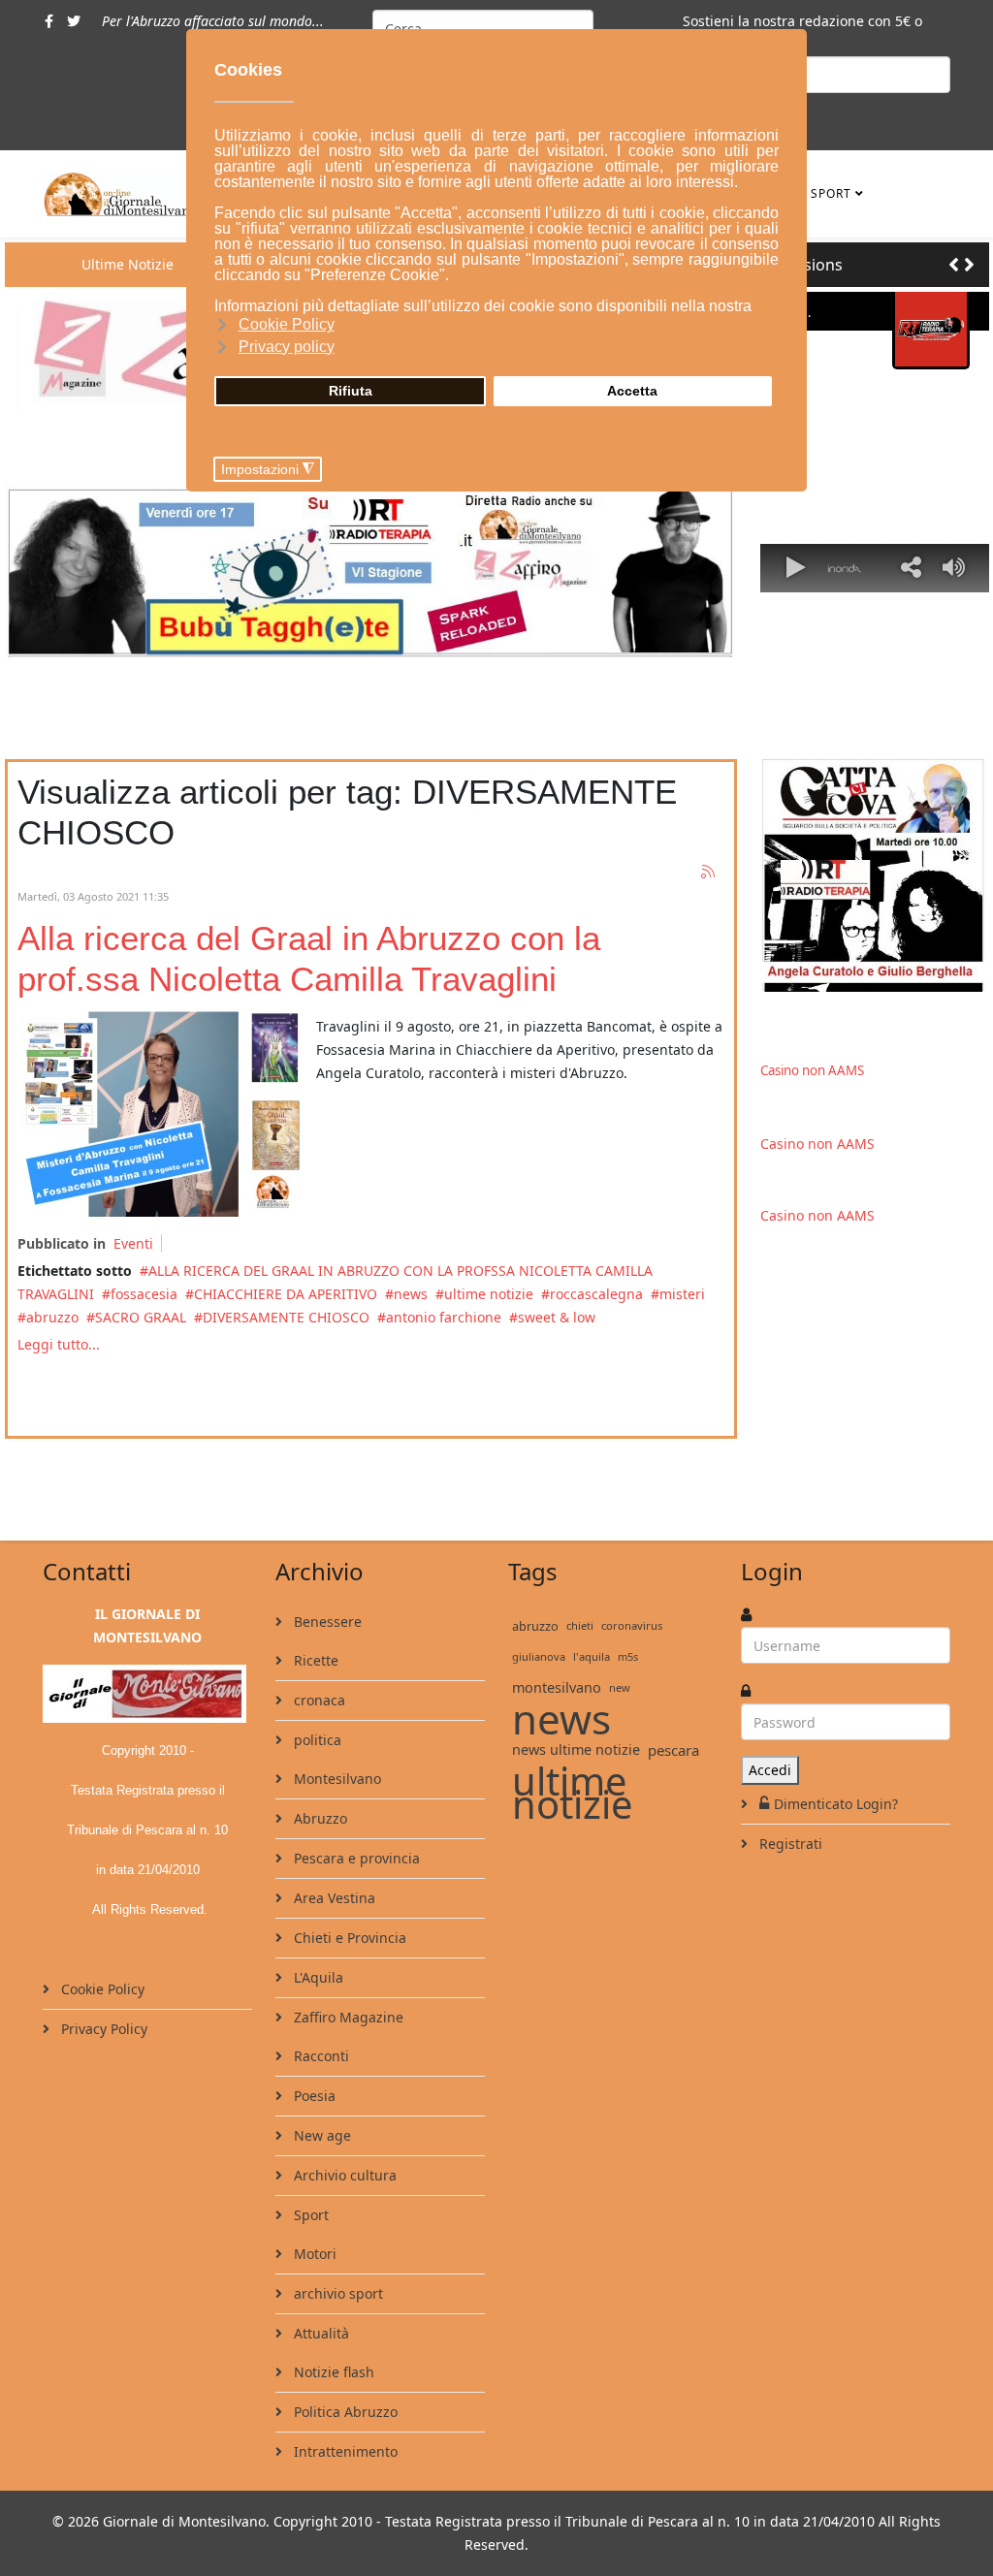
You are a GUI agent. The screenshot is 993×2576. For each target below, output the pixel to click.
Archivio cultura (343, 2175)
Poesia (313, 2096)
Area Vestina (333, 1898)
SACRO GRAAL (141, 1317)
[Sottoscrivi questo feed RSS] (709, 873)
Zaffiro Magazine (347, 2017)
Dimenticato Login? (836, 1804)
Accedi (770, 1770)
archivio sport (336, 2293)
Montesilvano (336, 1779)
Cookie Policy (101, 1989)
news (411, 1294)
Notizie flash (332, 2372)
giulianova (539, 1656)
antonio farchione (444, 1317)
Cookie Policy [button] (287, 324)
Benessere (326, 1622)
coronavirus (632, 1625)
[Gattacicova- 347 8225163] (875, 875)
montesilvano (557, 1687)
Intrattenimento (344, 2451)
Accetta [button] (632, 391)
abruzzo (52, 1317)
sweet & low (557, 1317)
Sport (831, 193)
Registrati (789, 1844)
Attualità (320, 2333)
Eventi (133, 1243)
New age (320, 2135)
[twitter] (74, 21)
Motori (313, 2254)
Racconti (320, 2056)
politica (316, 1740)
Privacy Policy (102, 2029)
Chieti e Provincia (348, 1938)
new (620, 1687)
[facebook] (49, 21)
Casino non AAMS (812, 1070)
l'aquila (592, 1656)
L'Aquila (317, 1977)
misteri (682, 1294)
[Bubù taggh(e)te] (371, 572)
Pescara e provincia (355, 1858)
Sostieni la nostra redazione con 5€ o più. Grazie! (802, 32)
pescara (673, 1750)
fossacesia (144, 1294)
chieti (580, 1625)
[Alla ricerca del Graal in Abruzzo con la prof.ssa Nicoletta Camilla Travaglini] (163, 1114)
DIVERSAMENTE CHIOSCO (286, 1317)
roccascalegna (596, 1294)
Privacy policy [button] (287, 347)
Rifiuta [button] (351, 391)
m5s (628, 1656)
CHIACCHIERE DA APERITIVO (286, 1294)
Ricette (314, 1660)
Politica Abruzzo (344, 2412)
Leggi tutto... (59, 1344)
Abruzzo (319, 1818)
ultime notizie (489, 1294)
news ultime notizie (576, 1749)
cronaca (318, 1700)
